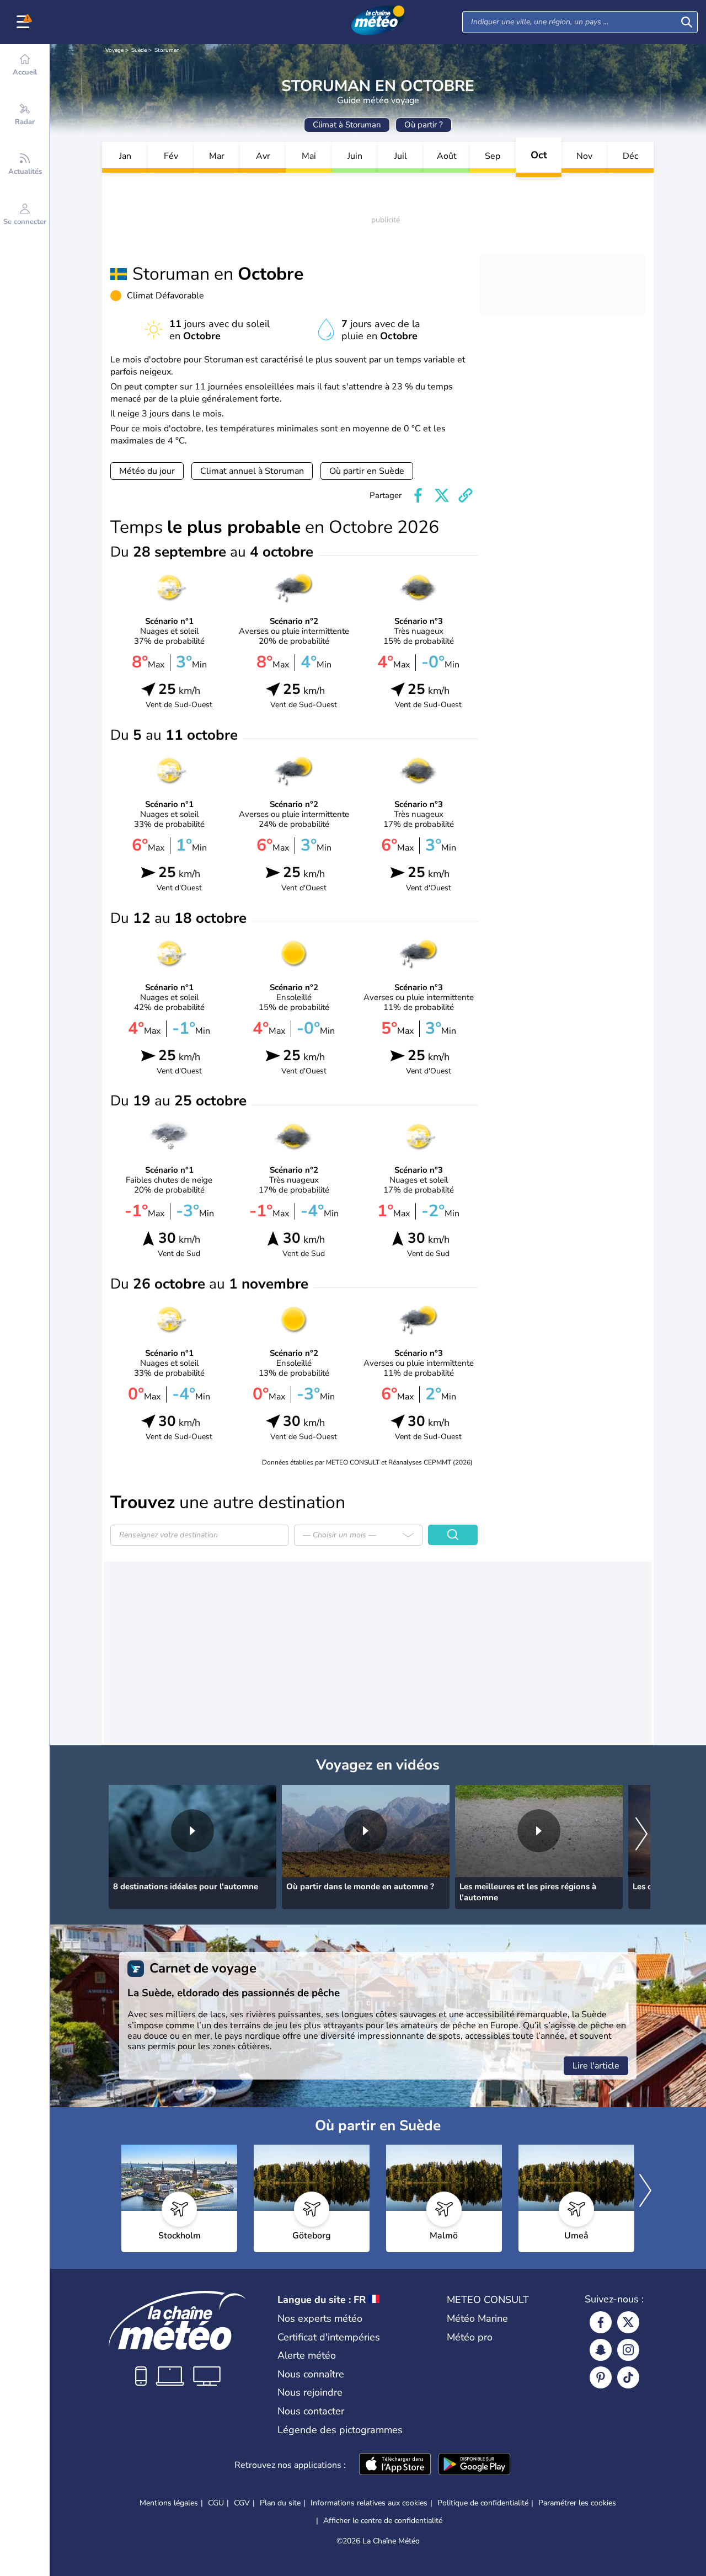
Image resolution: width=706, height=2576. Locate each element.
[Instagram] (628, 2350)
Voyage (114, 50)
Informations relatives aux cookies (369, 2503)
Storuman (167, 50)
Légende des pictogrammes (340, 2430)
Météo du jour (147, 471)
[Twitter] (628, 2322)
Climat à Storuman (347, 125)
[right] (641, 1835)
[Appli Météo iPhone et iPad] (395, 2465)
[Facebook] (601, 2322)
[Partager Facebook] (418, 495)
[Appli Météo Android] (474, 2465)
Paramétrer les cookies (577, 2503)
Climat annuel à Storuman (252, 471)
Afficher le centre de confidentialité (383, 2521)
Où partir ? (424, 125)
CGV (242, 2503)
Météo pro (470, 2337)
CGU (216, 2503)
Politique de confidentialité (483, 2503)
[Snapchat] (601, 2350)
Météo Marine (477, 2318)
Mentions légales (169, 2503)
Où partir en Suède (367, 471)
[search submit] (687, 22)
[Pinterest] (601, 2377)
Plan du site (280, 2503)
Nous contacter (311, 2411)
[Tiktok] (628, 2377)
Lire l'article (596, 2066)
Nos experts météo (320, 2318)
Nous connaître (311, 2374)
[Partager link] (466, 495)
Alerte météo (307, 2355)
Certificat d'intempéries (329, 2337)
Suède (139, 50)
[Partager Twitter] (442, 495)
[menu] (25, 22)
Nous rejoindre (310, 2392)
